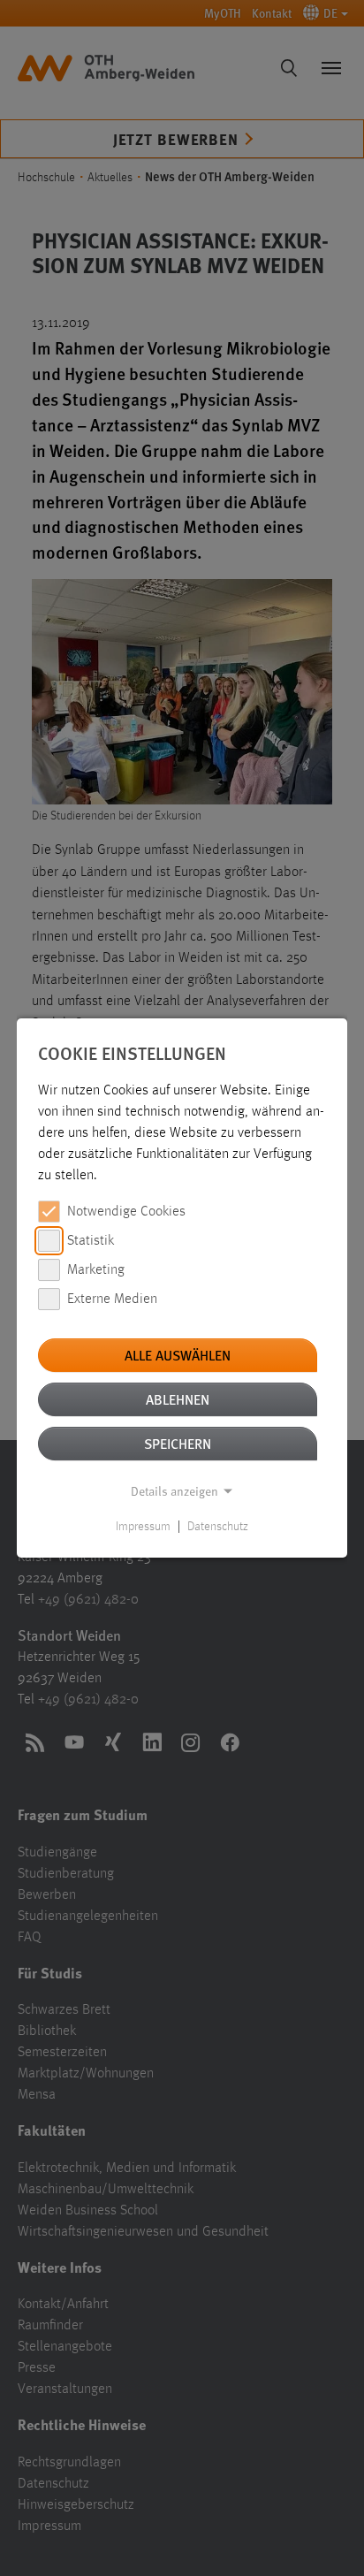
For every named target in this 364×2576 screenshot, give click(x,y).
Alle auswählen (178, 1355)
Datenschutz (218, 1527)
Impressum (143, 1527)
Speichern (178, 1443)
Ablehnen (178, 1399)
